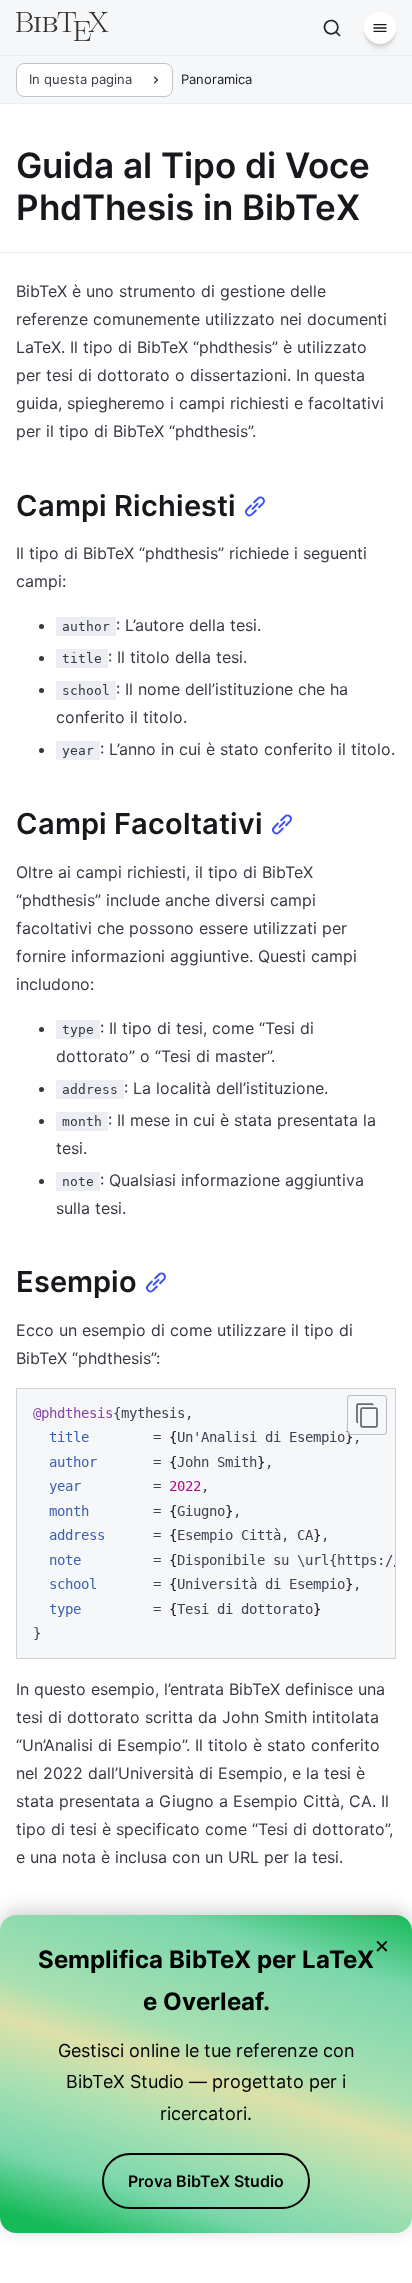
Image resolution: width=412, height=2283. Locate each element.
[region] (206, 1523)
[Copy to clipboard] (367, 1415)
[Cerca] (332, 28)
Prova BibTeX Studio (206, 2181)
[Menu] (380, 28)
